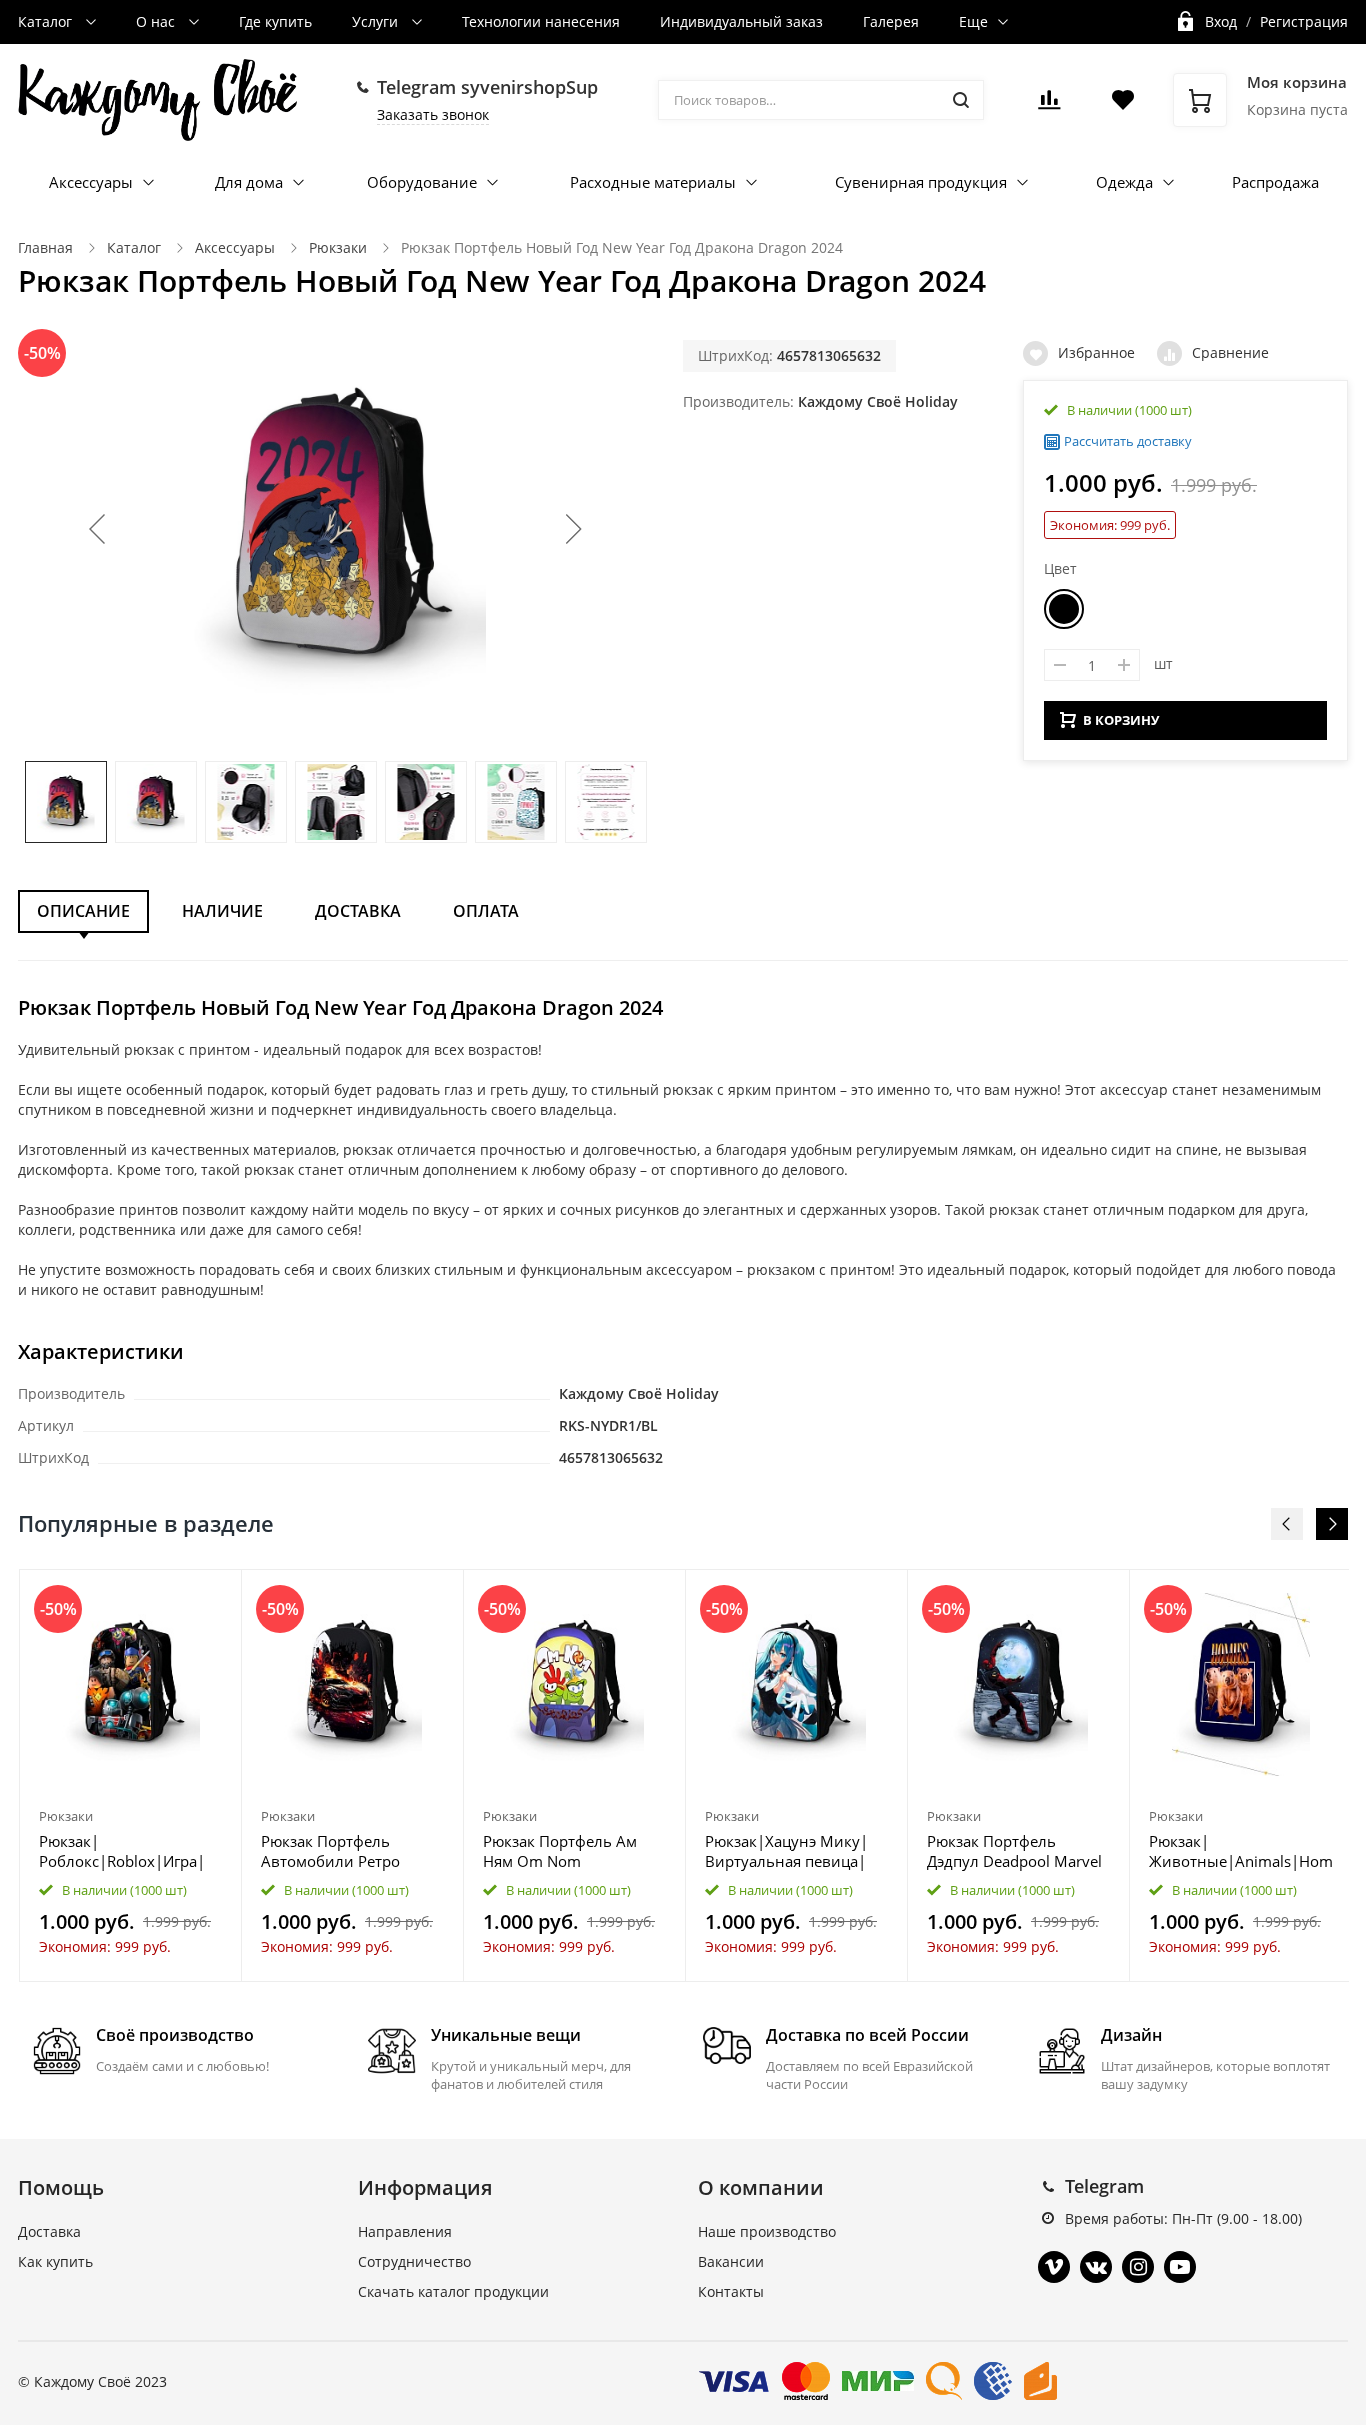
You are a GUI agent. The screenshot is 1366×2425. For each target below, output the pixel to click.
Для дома (249, 182)
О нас (157, 21)
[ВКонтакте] (1096, 2267)
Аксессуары (91, 182)
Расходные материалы (653, 182)
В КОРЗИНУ (1121, 720)
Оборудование (422, 182)
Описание (83, 911)
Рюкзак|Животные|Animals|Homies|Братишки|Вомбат (1240, 1851)
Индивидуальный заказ (741, 21)
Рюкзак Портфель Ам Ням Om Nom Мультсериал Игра (560, 1851)
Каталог (47, 21)
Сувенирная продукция (921, 182)
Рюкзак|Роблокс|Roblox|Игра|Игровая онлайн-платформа (122, 1851)
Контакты (731, 2291)
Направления (405, 2231)
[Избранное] (177, 1595)
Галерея (891, 21)
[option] (131, 1775)
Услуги (377, 21)
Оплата (486, 911)
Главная (45, 247)
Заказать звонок (433, 114)
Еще (973, 21)
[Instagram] (1138, 2267)
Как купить (55, 2261)
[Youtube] (1180, 2267)
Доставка (358, 911)
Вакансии (731, 2261)
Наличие (222, 911)
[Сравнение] (214, 1595)
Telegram (1104, 2186)
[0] (1049, 105)
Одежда (1124, 182)
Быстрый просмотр (131, 1684)
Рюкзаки (338, 247)
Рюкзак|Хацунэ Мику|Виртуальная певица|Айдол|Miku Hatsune (786, 1851)
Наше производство (767, 2231)
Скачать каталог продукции (453, 2291)
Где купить (275, 21)
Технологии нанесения (541, 21)
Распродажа (1275, 182)
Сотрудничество (414, 2261)
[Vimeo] (1054, 2267)
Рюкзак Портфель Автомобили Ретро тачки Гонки (330, 1851)
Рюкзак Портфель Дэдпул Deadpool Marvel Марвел (1014, 1851)
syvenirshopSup (529, 87)
